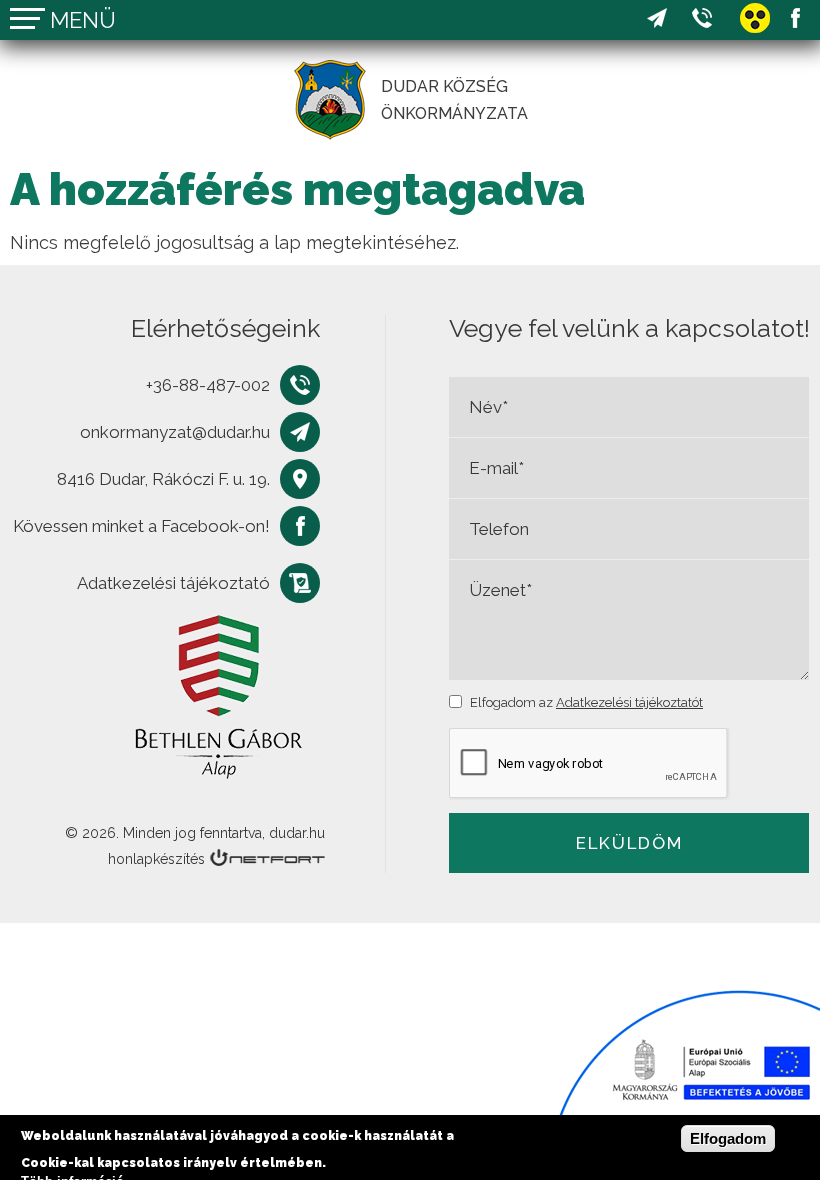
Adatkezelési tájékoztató (173, 583)
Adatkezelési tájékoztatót (629, 702)
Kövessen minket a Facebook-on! (795, 18)
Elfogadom (728, 1138)
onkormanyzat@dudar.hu (657, 18)
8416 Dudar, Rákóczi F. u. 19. (163, 479)
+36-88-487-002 (702, 18)
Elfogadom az (586, 702)
